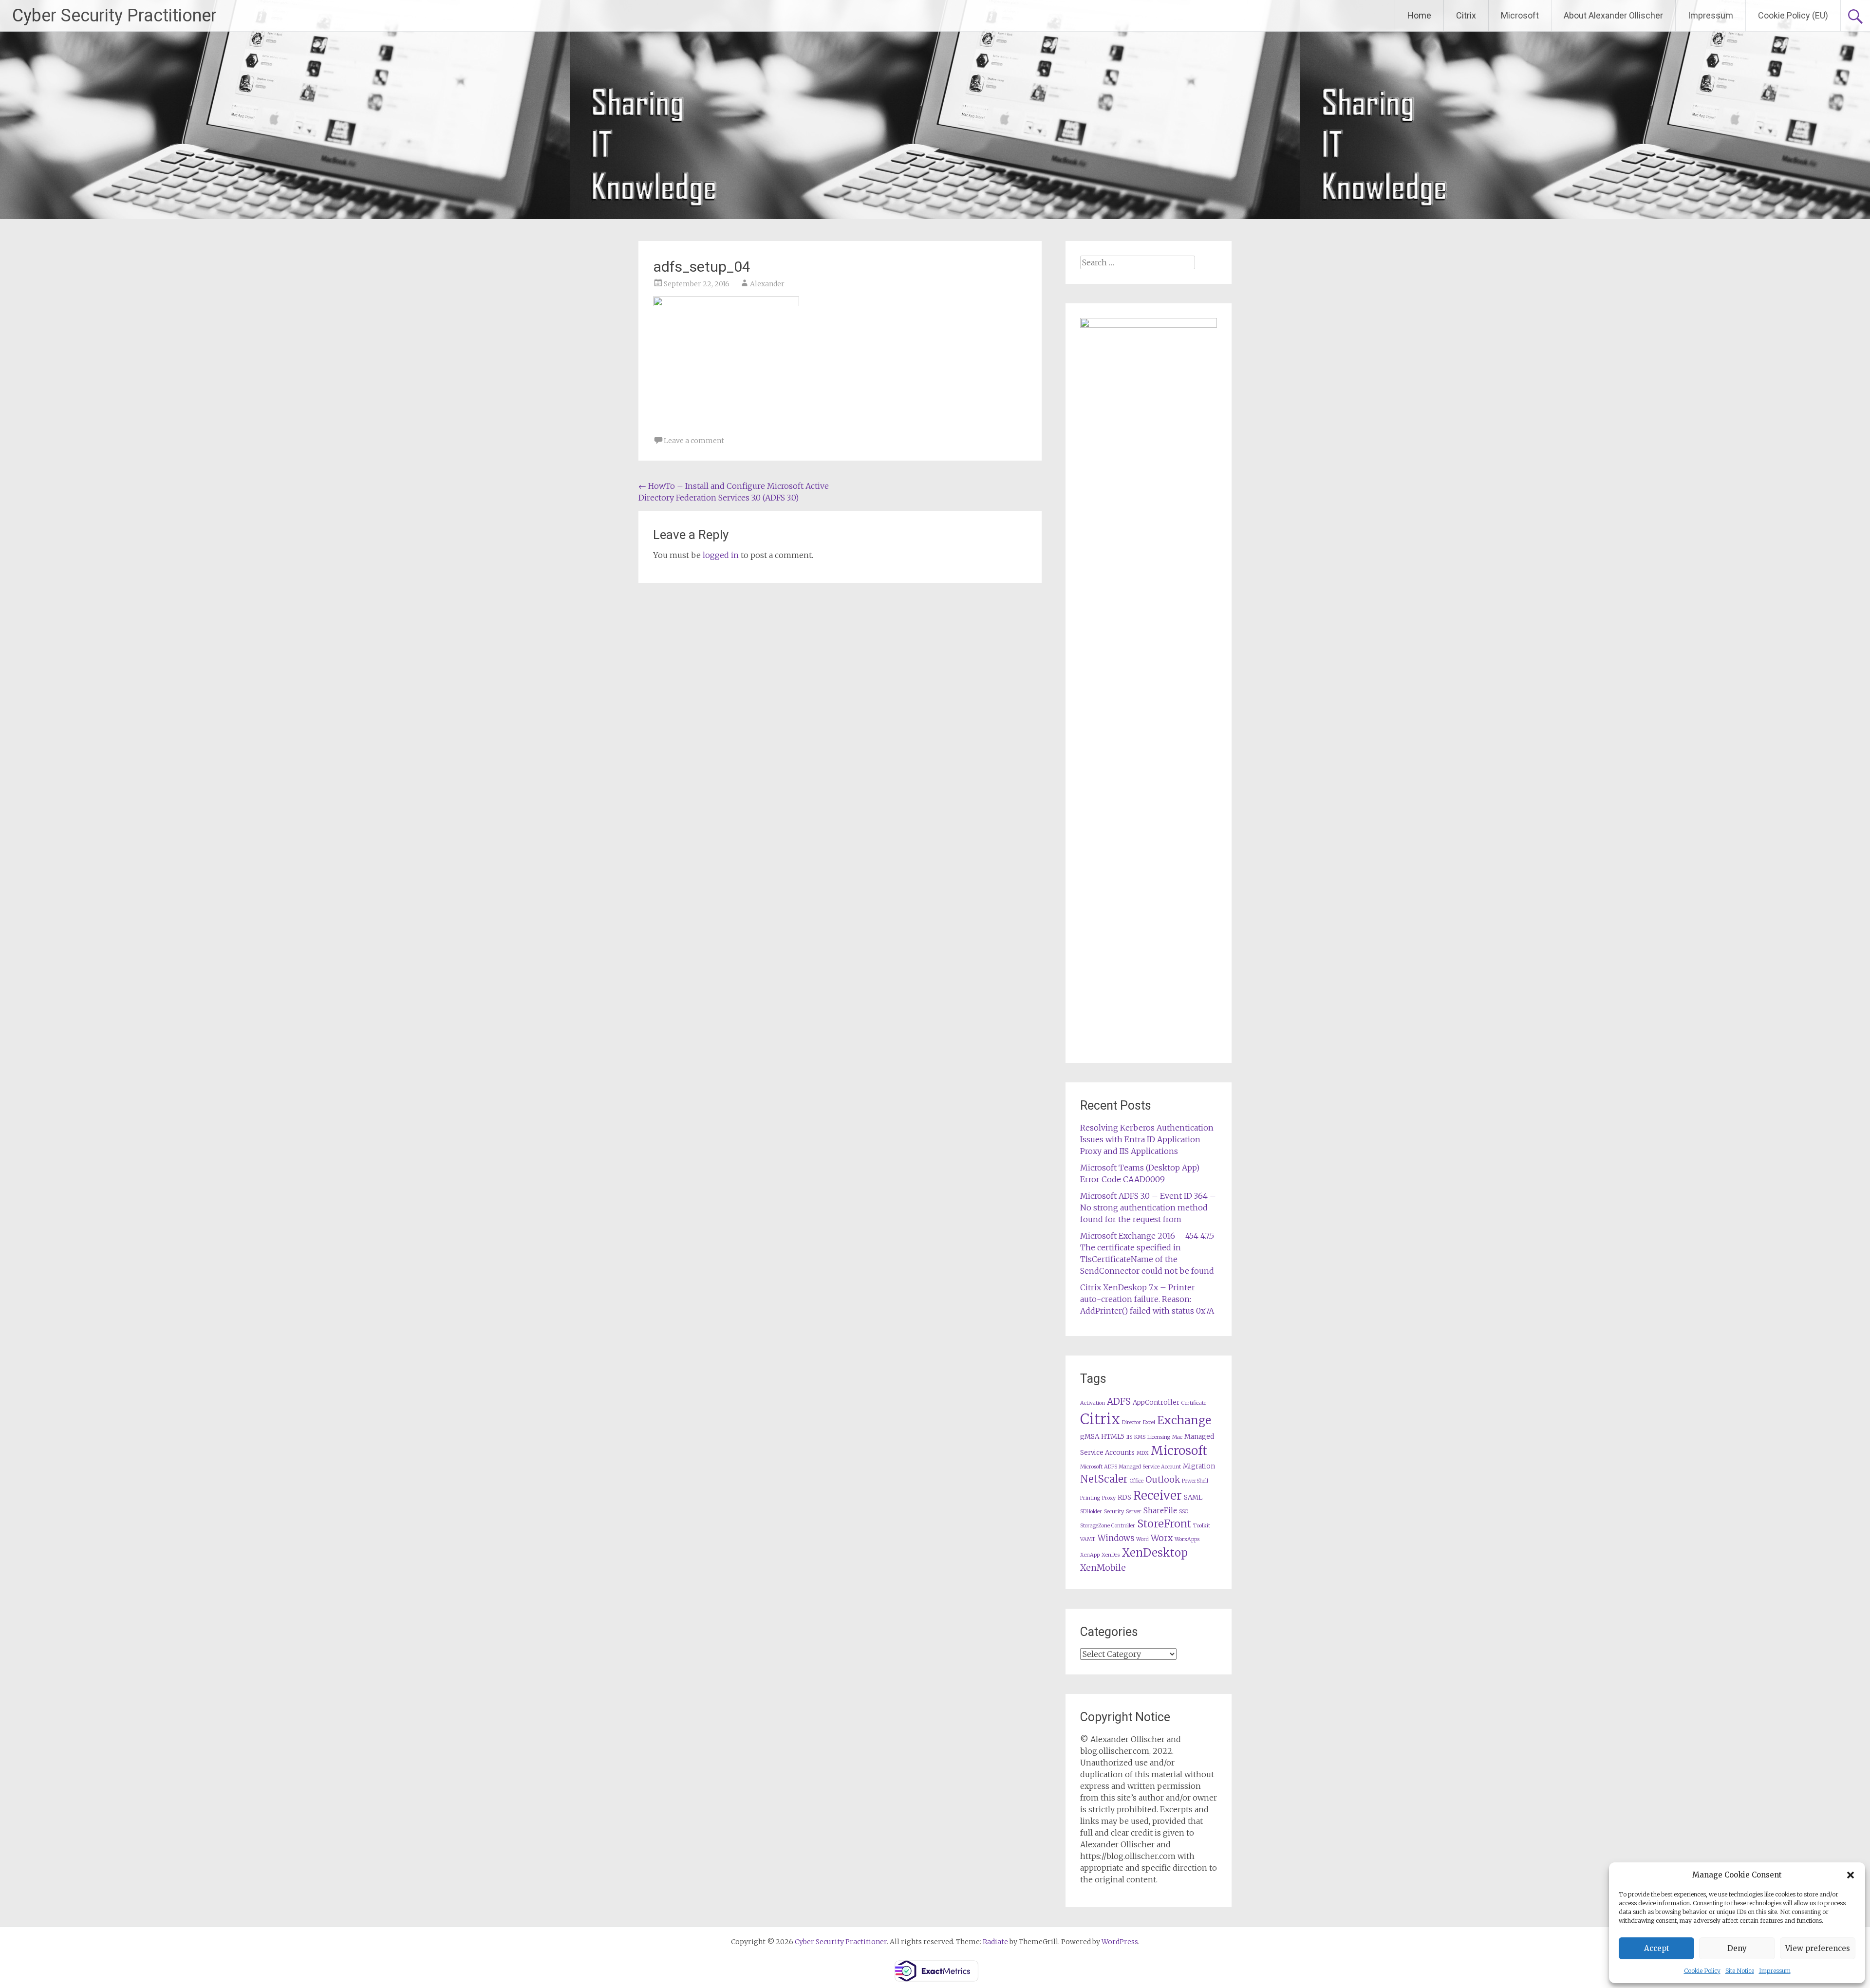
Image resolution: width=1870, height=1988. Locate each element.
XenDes (1111, 1555)
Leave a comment (694, 441)
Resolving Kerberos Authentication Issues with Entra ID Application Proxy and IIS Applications (1147, 1139)
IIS (1129, 1437)
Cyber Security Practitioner (114, 16)
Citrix (1466, 15)
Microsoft (1520, 15)
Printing (1090, 1498)
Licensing (1159, 1437)
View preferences (1818, 1948)
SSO (1184, 1512)
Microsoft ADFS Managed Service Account (1131, 1467)
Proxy (1109, 1498)
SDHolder (1091, 1512)
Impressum (1775, 1971)
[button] (1851, 1875)
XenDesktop (1155, 1553)
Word (1142, 1539)
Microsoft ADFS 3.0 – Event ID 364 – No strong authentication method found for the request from (1148, 1208)
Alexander (767, 284)
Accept (1657, 1948)
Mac (1177, 1437)
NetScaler (1104, 1479)
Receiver (1158, 1496)
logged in (721, 555)
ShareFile (1160, 1511)
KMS (1140, 1437)
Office (1137, 1481)
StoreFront (1164, 1524)
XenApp (1090, 1555)
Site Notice (1740, 1971)
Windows (1116, 1538)
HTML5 (1113, 1437)
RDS (1124, 1497)
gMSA (1090, 1437)
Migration (1199, 1466)
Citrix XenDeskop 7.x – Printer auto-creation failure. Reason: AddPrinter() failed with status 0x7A (1147, 1299)
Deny (1737, 1948)
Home (1419, 15)
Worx (1162, 1538)
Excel (1149, 1422)
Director (1131, 1422)
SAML (1193, 1497)
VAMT (1088, 1539)
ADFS (1119, 1402)
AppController (1156, 1403)
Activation (1093, 1403)
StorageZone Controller (1108, 1526)
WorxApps (1187, 1539)
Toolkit (1202, 1526)
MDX (1143, 1453)
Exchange (1184, 1420)
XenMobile (1103, 1568)
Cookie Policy (1702, 1971)
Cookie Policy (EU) (1793, 15)
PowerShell (1195, 1481)
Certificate (1194, 1403)
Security (1114, 1512)
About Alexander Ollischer (1613, 15)
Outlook (1163, 1480)
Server (1134, 1512)
